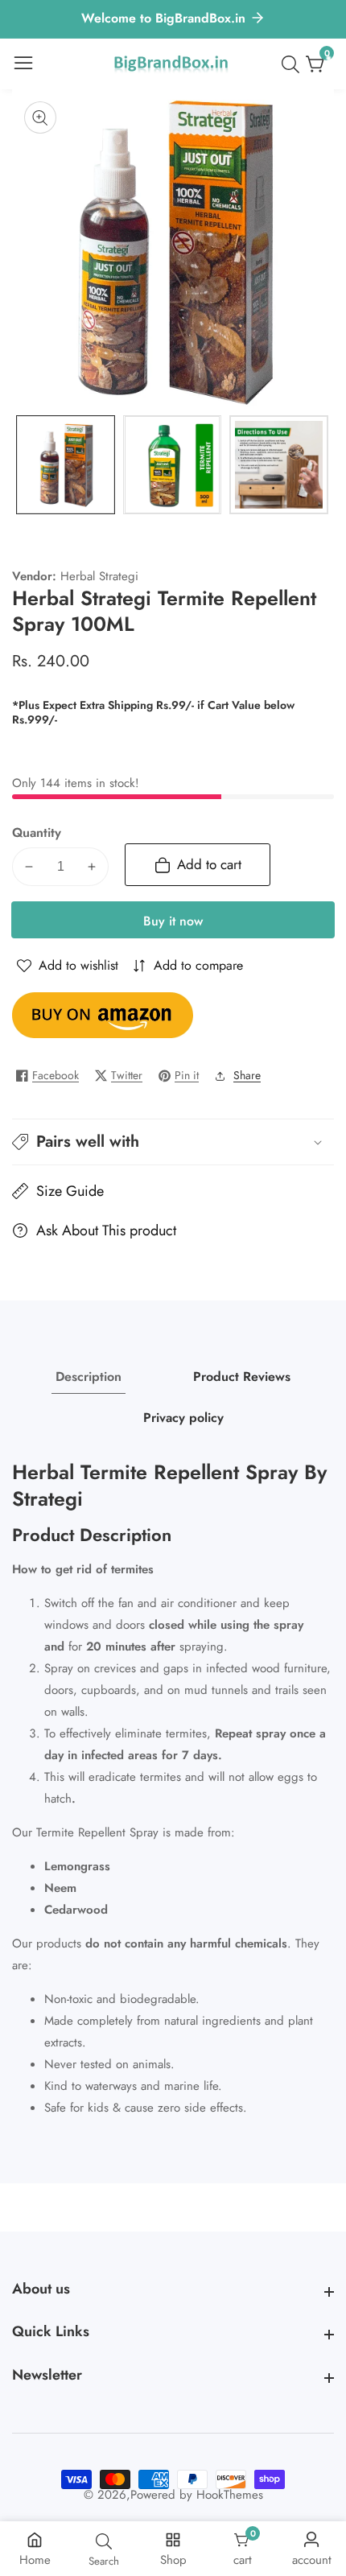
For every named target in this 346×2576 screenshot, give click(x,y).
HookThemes (230, 2495)
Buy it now (173, 921)
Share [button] (247, 1075)
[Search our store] (294, 64)
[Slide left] (24, 465)
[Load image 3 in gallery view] (279, 465)
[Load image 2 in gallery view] (173, 465)
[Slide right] (322, 465)
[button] (173, 1142)
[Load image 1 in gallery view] (66, 465)
